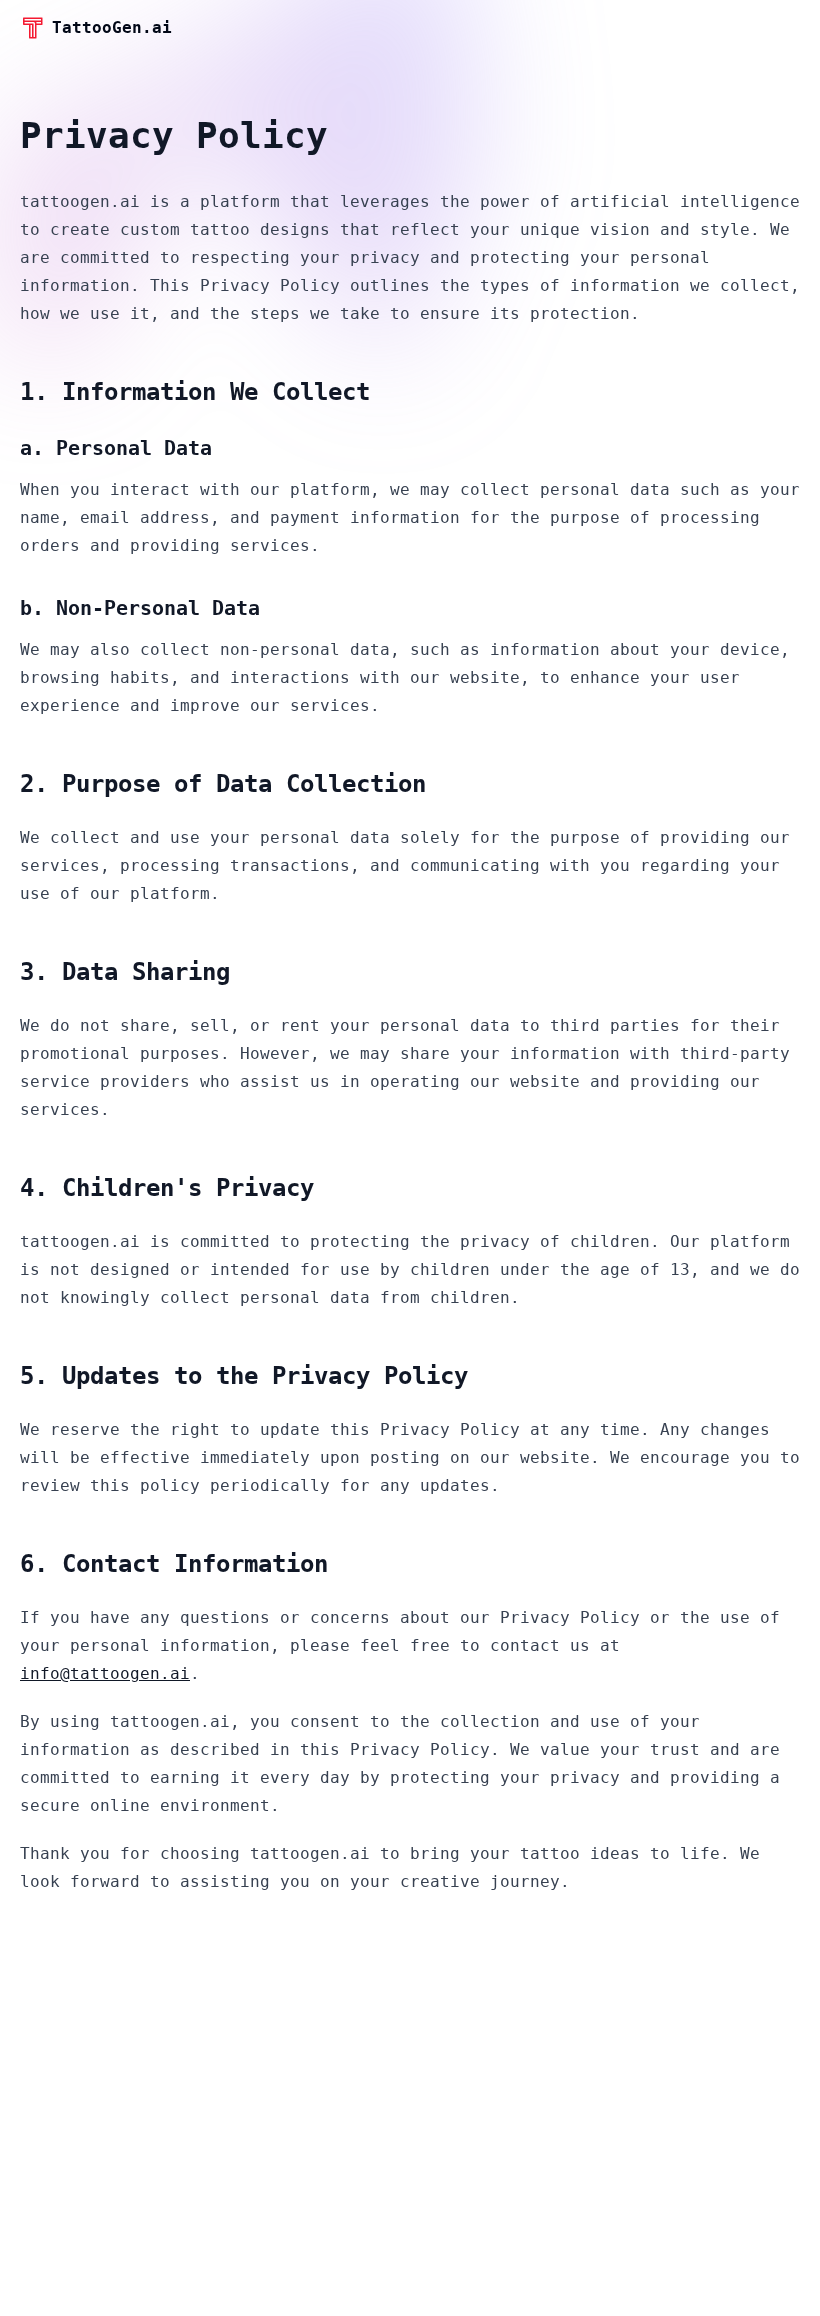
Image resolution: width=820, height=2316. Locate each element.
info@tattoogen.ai (105, 1673)
